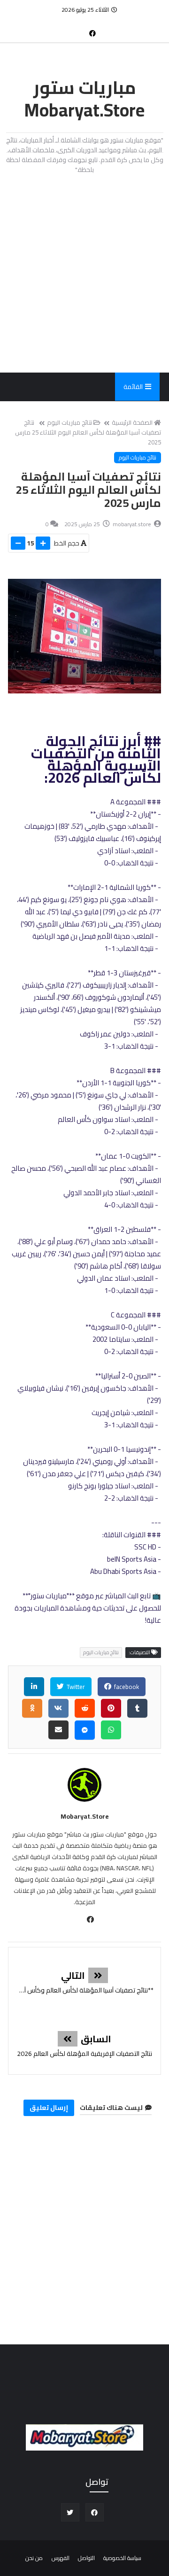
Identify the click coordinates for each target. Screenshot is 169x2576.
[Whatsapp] (111, 1730)
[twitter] (70, 2512)
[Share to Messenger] (85, 1730)
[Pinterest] (111, 1708)
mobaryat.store (85, 1816)
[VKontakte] (58, 1708)
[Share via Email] (58, 1730)
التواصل (86, 2558)
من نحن (34, 2558)
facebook (126, 1687)
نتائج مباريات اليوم (69, 422)
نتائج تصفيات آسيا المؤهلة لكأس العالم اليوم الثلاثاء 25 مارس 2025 (88, 432)
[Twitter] (77, 29)
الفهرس (61, 2558)
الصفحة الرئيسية (132, 422)
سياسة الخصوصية (122, 2558)
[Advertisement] (84, 273)
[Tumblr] (137, 1708)
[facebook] (92, 33)
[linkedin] (34, 1687)
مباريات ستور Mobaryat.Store (84, 99)
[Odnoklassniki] (32, 1708)
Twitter (75, 1687)
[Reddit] (85, 1708)
